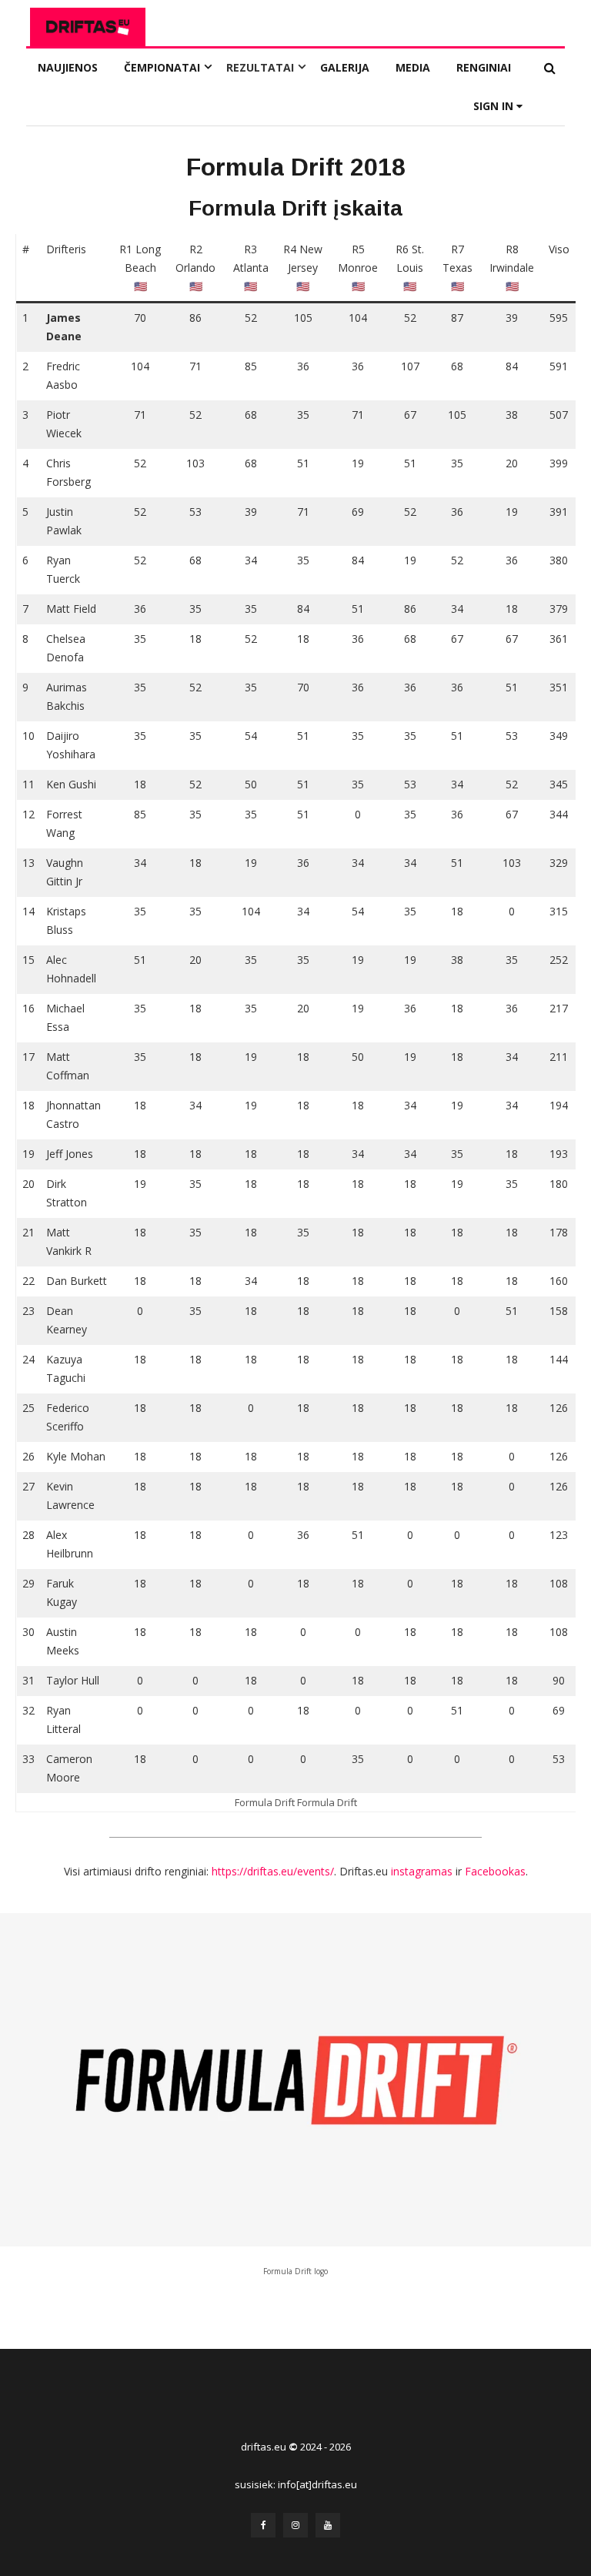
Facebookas (495, 1871)
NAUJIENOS (68, 67)
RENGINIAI (484, 67)
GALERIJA (345, 67)
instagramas (422, 1871)
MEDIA (413, 67)
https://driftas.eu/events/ (273, 1871)
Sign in (495, 106)
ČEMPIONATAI (162, 67)
